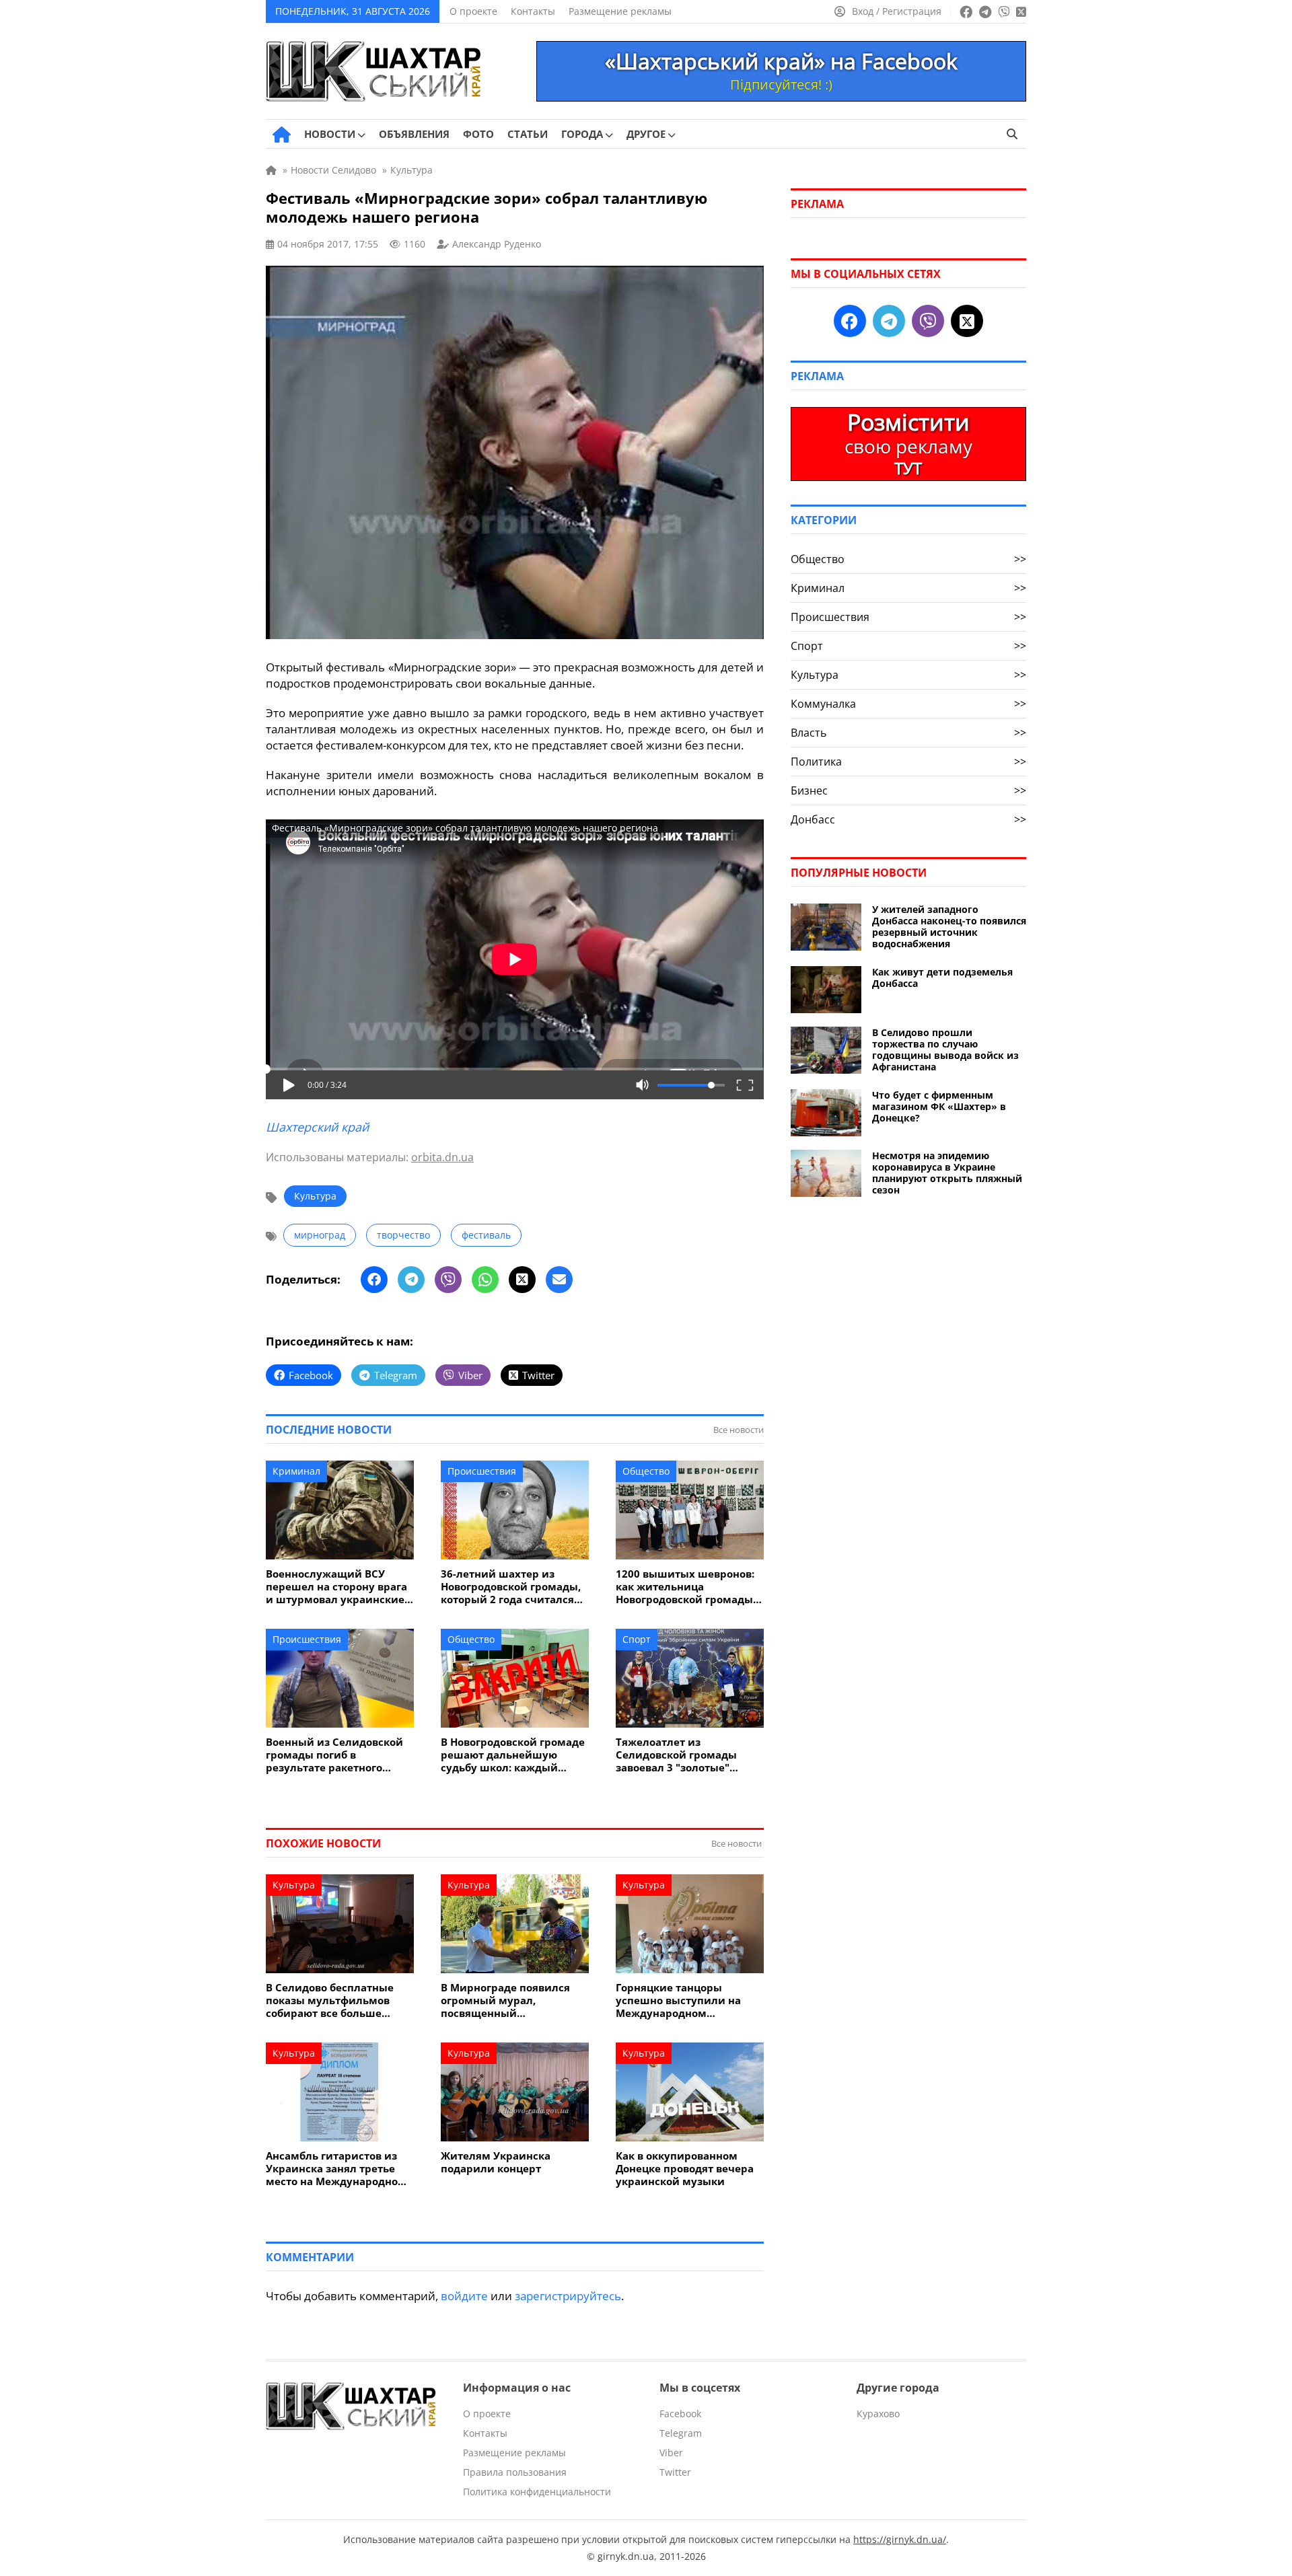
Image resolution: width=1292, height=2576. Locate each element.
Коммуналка (908, 704)
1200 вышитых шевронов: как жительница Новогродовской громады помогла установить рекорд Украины (685, 1587)
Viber (671, 2453)
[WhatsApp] (485, 1280)
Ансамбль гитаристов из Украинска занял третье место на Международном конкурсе (336, 2169)
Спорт (637, 1639)
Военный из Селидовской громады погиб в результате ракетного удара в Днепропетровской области (338, 1755)
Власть (908, 733)
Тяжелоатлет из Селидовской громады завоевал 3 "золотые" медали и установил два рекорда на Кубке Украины (688, 1755)
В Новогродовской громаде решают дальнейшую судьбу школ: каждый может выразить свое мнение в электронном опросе (513, 1755)
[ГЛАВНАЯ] (282, 135)
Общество (646, 1471)
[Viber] (448, 1280)
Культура (315, 1196)
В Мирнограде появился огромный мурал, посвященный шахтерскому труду (505, 2000)
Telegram (681, 2433)
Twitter (675, 2472)
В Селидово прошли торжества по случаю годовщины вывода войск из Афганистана (945, 1050)
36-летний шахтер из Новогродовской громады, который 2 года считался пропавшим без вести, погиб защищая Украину (511, 1587)
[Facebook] (374, 1280)
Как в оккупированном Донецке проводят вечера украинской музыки (685, 2169)
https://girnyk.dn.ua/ (900, 2539)
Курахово (878, 2414)
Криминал (296, 1471)
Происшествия (482, 1471)
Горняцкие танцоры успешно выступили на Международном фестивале (678, 2000)
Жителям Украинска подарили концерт (496, 2162)
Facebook (680, 2414)
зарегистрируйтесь (568, 2296)
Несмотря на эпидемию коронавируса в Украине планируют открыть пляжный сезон (947, 1173)
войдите (464, 2296)
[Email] (559, 1280)
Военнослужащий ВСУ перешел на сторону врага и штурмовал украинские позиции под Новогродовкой (336, 1587)
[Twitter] (522, 1280)
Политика (908, 762)
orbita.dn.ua (442, 1157)
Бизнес (908, 790)
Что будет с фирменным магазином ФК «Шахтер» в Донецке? (939, 1106)
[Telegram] (411, 1280)
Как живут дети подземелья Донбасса (942, 978)
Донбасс (908, 819)
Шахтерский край (317, 1127)
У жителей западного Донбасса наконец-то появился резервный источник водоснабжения (949, 926)
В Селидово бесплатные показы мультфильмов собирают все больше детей (330, 2000)
